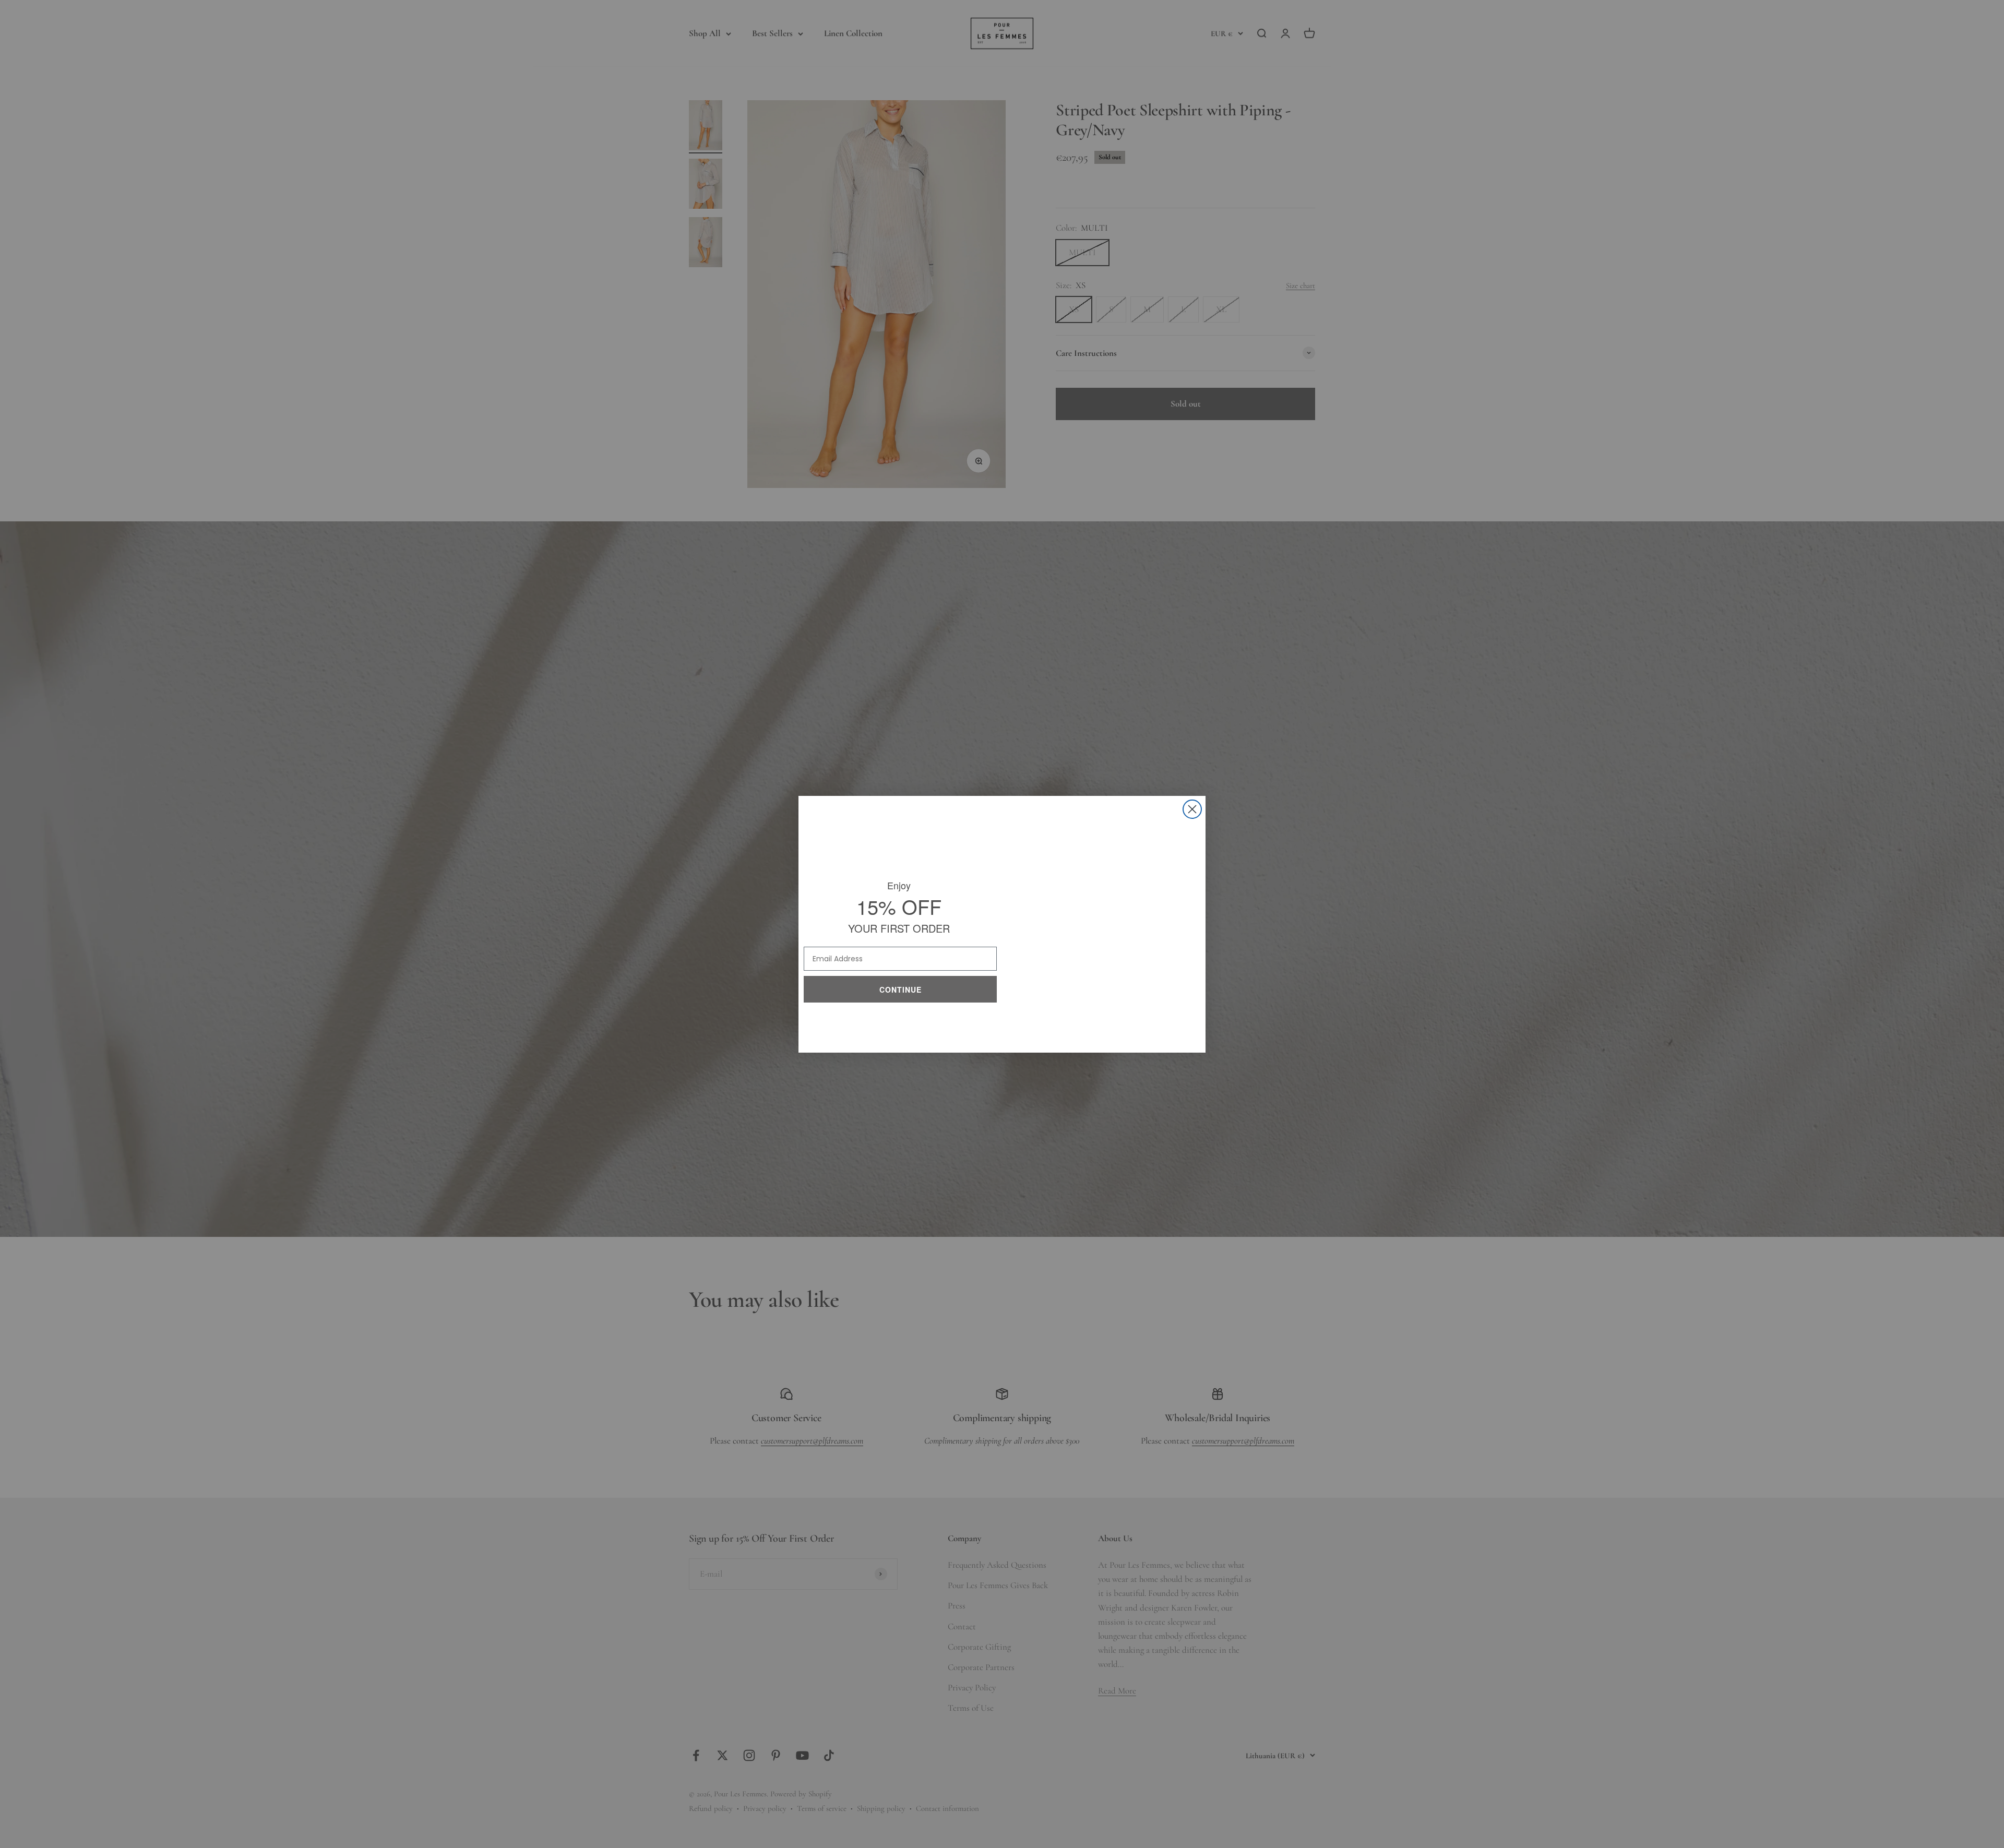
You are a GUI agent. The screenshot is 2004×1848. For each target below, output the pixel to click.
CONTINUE (900, 987)
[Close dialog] (1192, 809)
